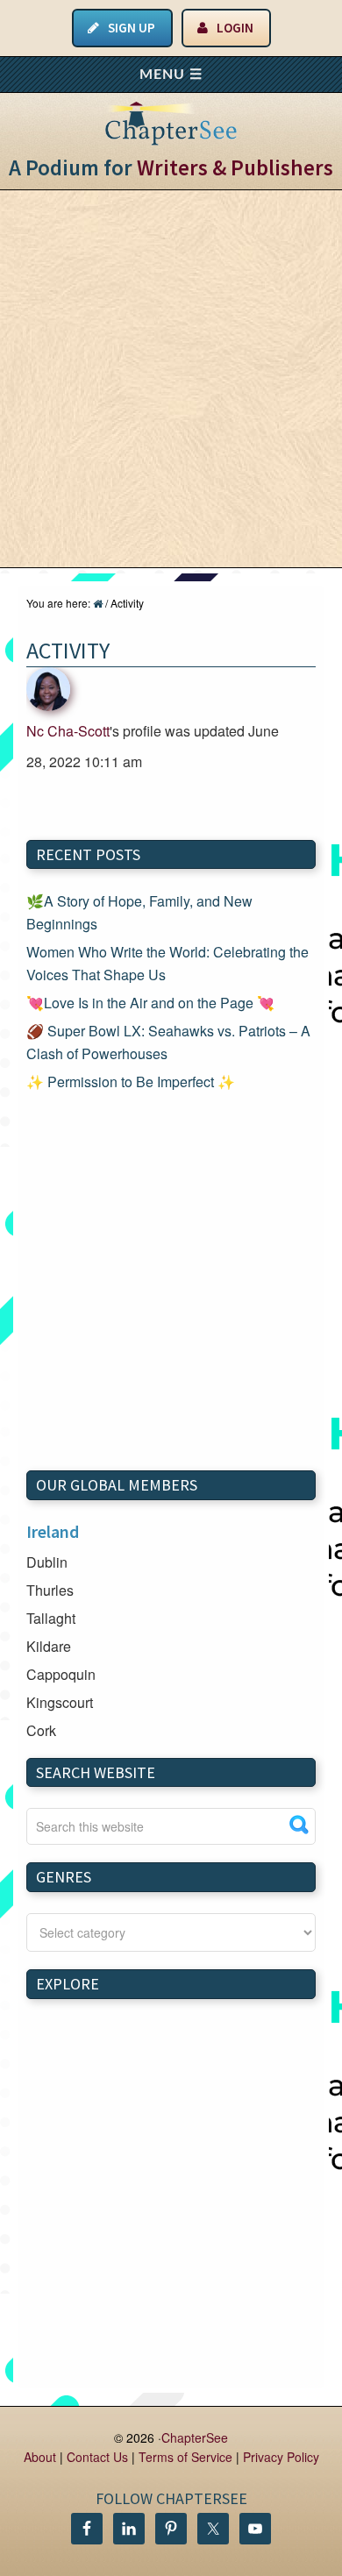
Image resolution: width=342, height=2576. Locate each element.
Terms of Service (185, 2457)
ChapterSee (195, 2437)
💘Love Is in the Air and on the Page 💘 (150, 1003)
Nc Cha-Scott (68, 731)
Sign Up (132, 28)
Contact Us (97, 2457)
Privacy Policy (281, 2457)
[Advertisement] (171, 379)
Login (235, 28)
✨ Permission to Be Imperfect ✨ (131, 1082)
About (40, 2457)
